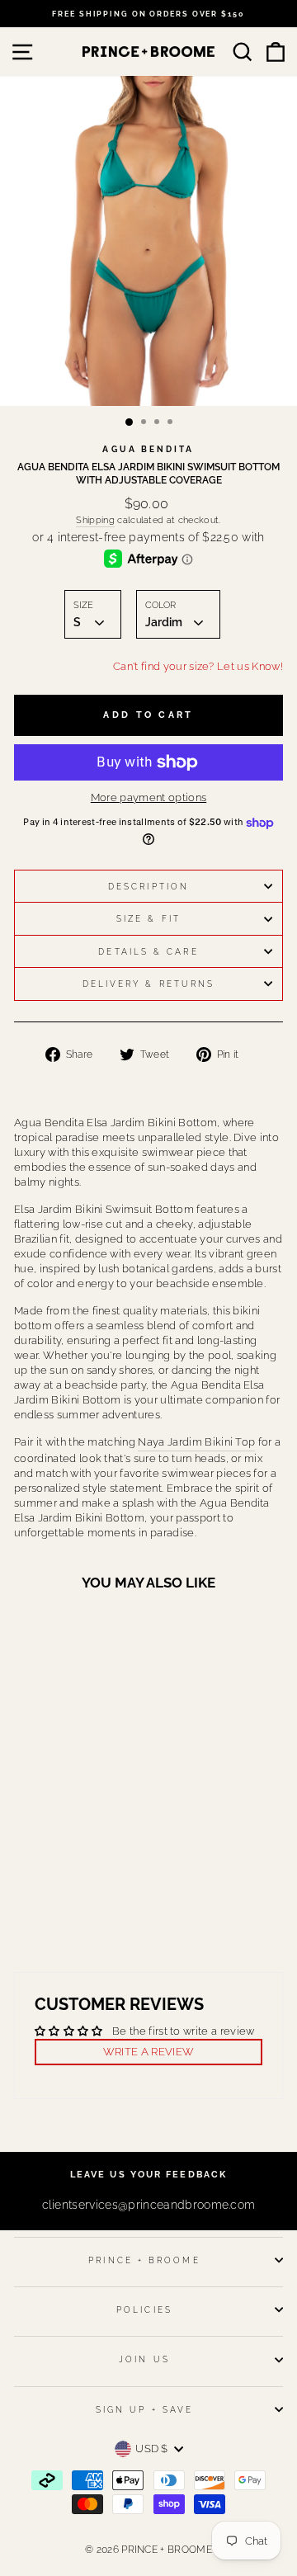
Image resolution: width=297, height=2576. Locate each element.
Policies (144, 2309)
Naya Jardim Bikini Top (196, 1442)
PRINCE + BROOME (144, 2260)
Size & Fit (148, 918)
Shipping (95, 520)
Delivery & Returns (149, 984)
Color (160, 605)
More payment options (148, 797)
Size (83, 605)
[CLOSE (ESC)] (148, 241)
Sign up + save (144, 2409)
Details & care (148, 951)
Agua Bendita (148, 449)
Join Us (144, 2359)
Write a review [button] (149, 2052)
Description (148, 886)
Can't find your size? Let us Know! (198, 666)
